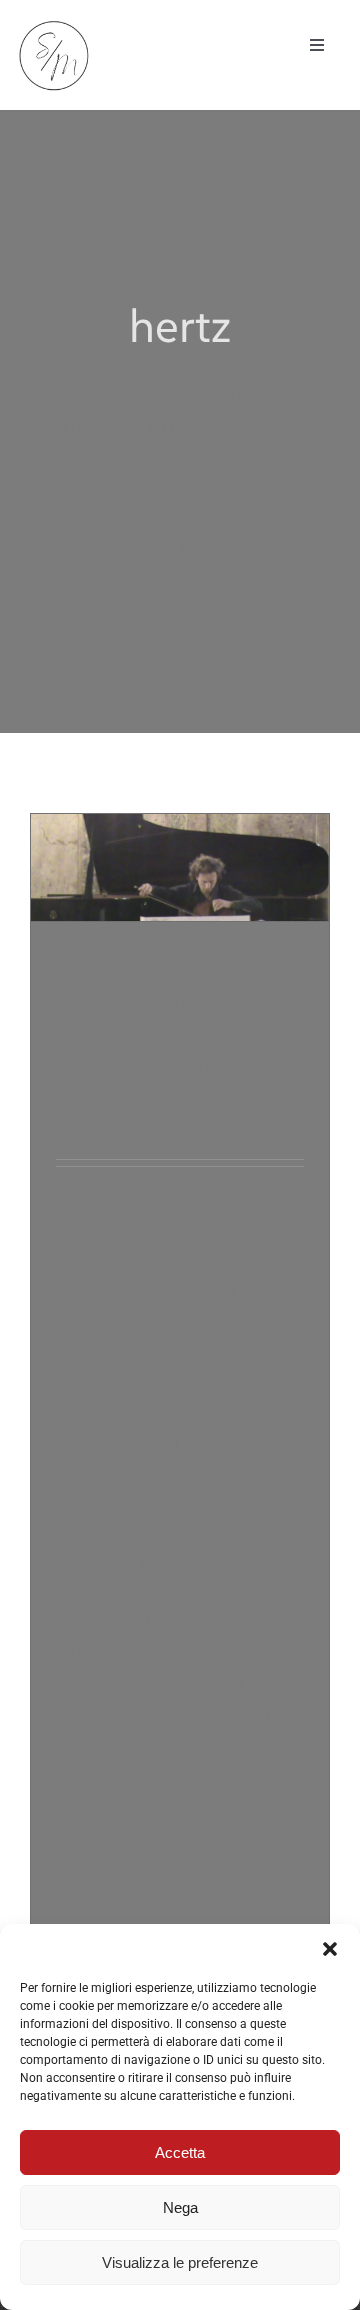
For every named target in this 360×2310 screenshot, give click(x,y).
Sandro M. (106, 1002)
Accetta (180, 2152)
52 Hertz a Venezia (164, 969)
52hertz (193, 1065)
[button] (330, 1949)
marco (219, 1086)
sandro (198, 1107)
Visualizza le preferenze (180, 2262)
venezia (79, 1128)
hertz (177, 1086)
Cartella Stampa (217, 1023)
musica (147, 1107)
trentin (278, 1107)
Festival (228, 1044)
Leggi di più (91, 1887)
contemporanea (105, 1086)
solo (239, 1107)
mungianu (87, 1107)
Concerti (172, 1044)
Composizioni (98, 1044)
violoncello (88, 1065)
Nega (180, 2207)
